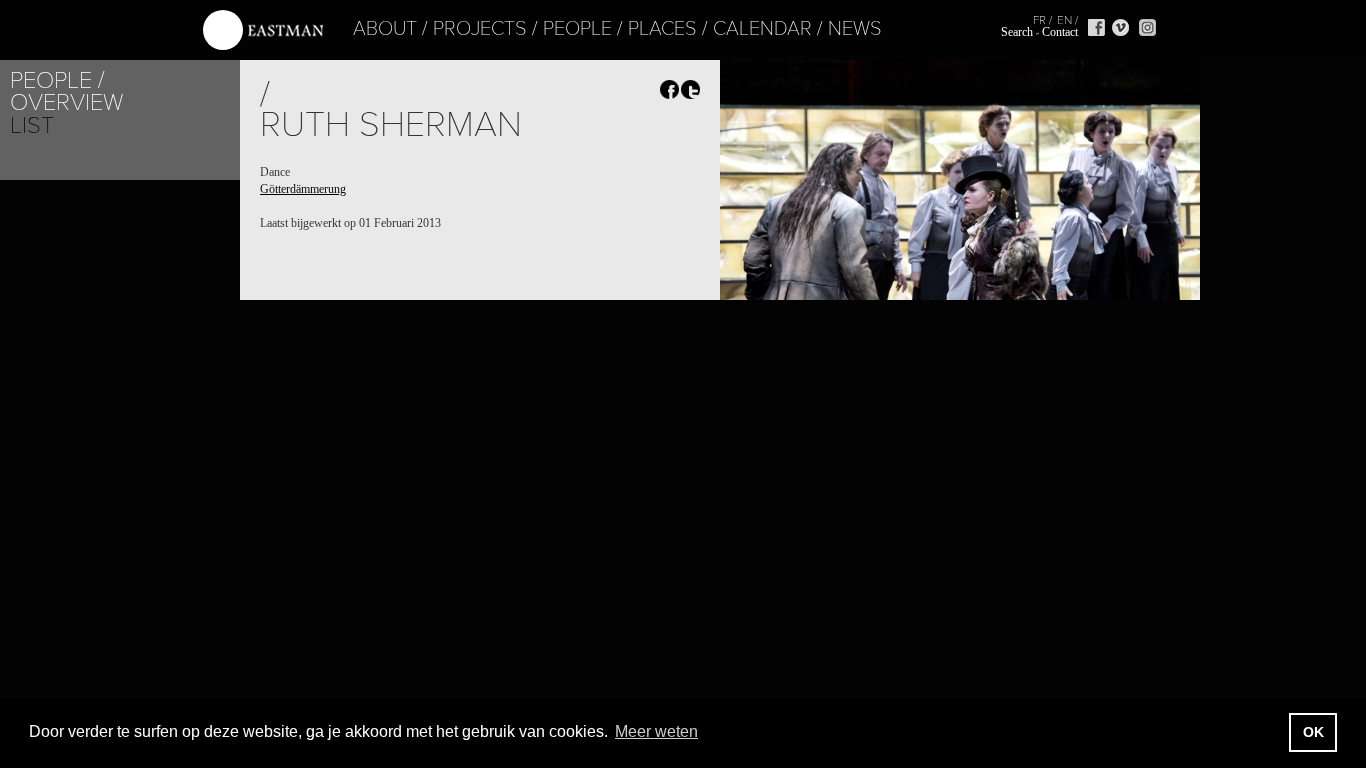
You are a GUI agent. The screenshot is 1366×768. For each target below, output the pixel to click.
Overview (66, 102)
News (855, 29)
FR (1039, 20)
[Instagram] (1147, 27)
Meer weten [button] (656, 731)
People (577, 29)
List (32, 125)
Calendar (762, 29)
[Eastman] (263, 30)
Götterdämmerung (303, 189)
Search (1017, 32)
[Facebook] (1096, 27)
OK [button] (1313, 732)
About (385, 29)
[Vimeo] (1120, 27)
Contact (1060, 32)
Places (662, 29)
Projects (480, 29)
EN (1064, 20)
